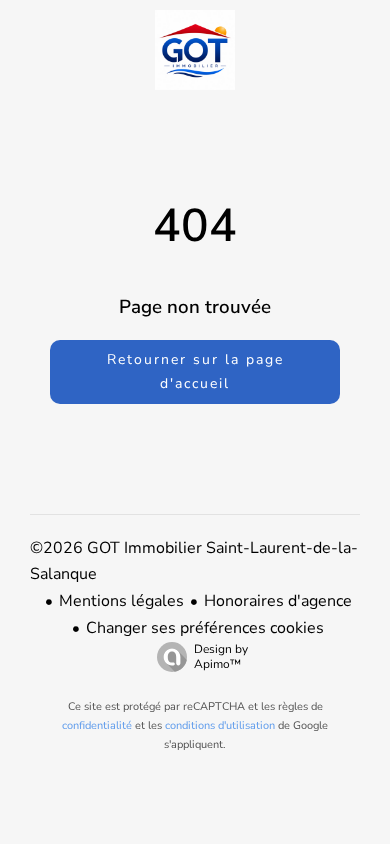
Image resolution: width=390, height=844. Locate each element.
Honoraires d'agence (278, 601)
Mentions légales (121, 601)
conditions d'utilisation (220, 725)
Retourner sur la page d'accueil (195, 371)
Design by (221, 656)
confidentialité (97, 725)
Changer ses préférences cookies (205, 628)
